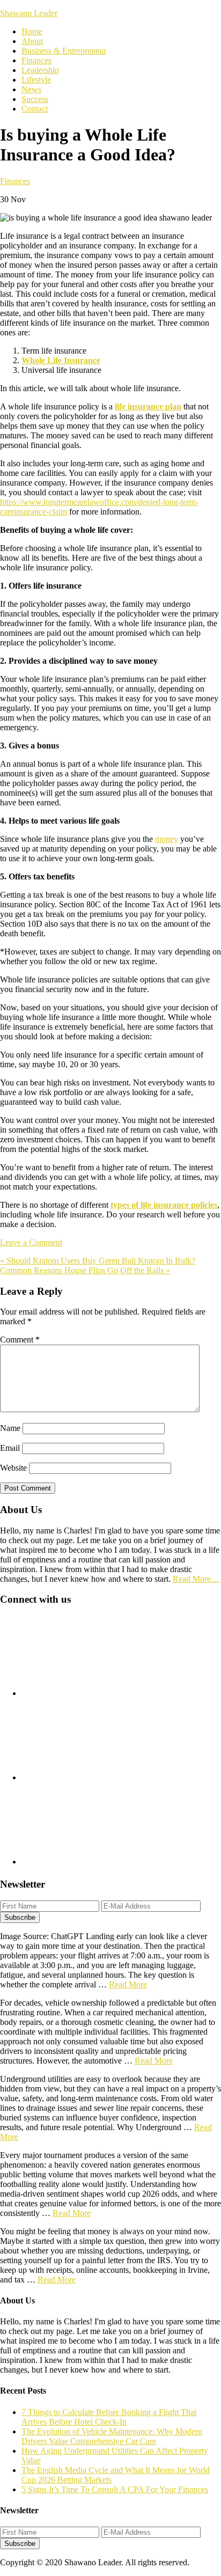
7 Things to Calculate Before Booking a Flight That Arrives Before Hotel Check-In (109, 2417)
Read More (128, 1984)
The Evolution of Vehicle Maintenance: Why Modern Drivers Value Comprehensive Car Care (112, 2436)
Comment (20, 1340)
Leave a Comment (31, 1242)
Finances (15, 181)
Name (10, 1428)
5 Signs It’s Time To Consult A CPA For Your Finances (115, 2489)
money (167, 839)
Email (10, 1448)
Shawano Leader (29, 13)
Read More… (196, 1579)
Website (13, 1468)
